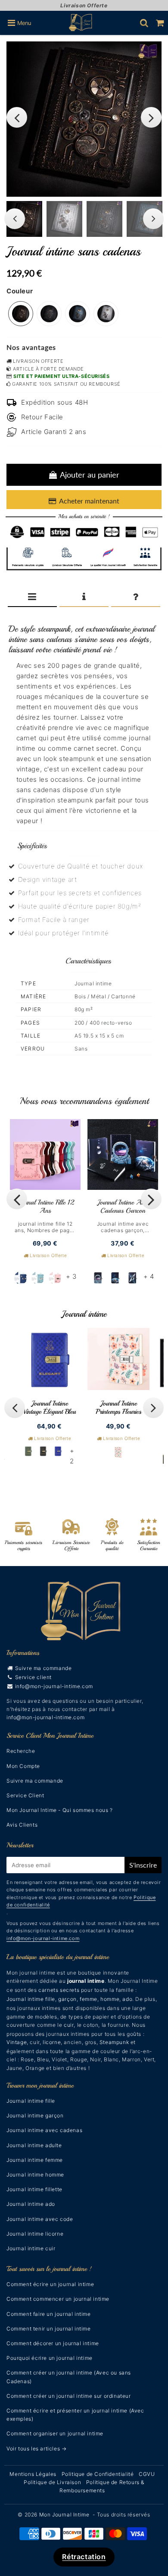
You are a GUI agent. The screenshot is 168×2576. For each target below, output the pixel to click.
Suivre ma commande (44, 1668)
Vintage (17, 2042)
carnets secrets (59, 1990)
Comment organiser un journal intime (55, 2433)
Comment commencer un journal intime (58, 2299)
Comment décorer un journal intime (53, 2343)
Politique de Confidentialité (98, 2474)
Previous (17, 117)
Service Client (25, 1795)
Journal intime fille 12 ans (45, 1206)
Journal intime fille (31, 1999)
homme (110, 1999)
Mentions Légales (33, 2474)
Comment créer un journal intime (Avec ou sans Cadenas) (69, 2377)
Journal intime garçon (35, 2115)
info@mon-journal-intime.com (54, 1686)
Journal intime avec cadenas (44, 2130)
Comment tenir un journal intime (49, 2329)
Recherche (21, 1751)
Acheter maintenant (89, 501)
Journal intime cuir (31, 2248)
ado (127, 1999)
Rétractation (84, 2557)
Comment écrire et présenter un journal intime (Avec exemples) (75, 2415)
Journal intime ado (31, 2204)
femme (89, 1999)
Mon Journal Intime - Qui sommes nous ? (60, 1810)
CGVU (147, 2474)
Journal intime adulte (34, 2145)
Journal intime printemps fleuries (118, 1408)
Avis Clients (22, 1825)
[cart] (160, 23)
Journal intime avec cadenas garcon (123, 1206)
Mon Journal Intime (64, 2515)
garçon (67, 1999)
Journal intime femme (35, 2160)
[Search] (144, 23)
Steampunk (114, 2042)
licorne (52, 2042)
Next (151, 117)
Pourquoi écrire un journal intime (50, 2358)
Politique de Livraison (52, 2482)
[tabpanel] (64, 219)
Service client (33, 1677)
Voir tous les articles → (36, 2449)
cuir (69, 2025)
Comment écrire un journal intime (50, 2284)
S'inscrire (143, 1865)
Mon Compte (23, 1766)
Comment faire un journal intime (49, 2314)
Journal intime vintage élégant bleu (50, 1408)
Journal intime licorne (35, 2234)
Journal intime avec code (40, 2219)
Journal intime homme (35, 2175)
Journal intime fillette (34, 2189)
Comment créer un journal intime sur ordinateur (69, 2396)
